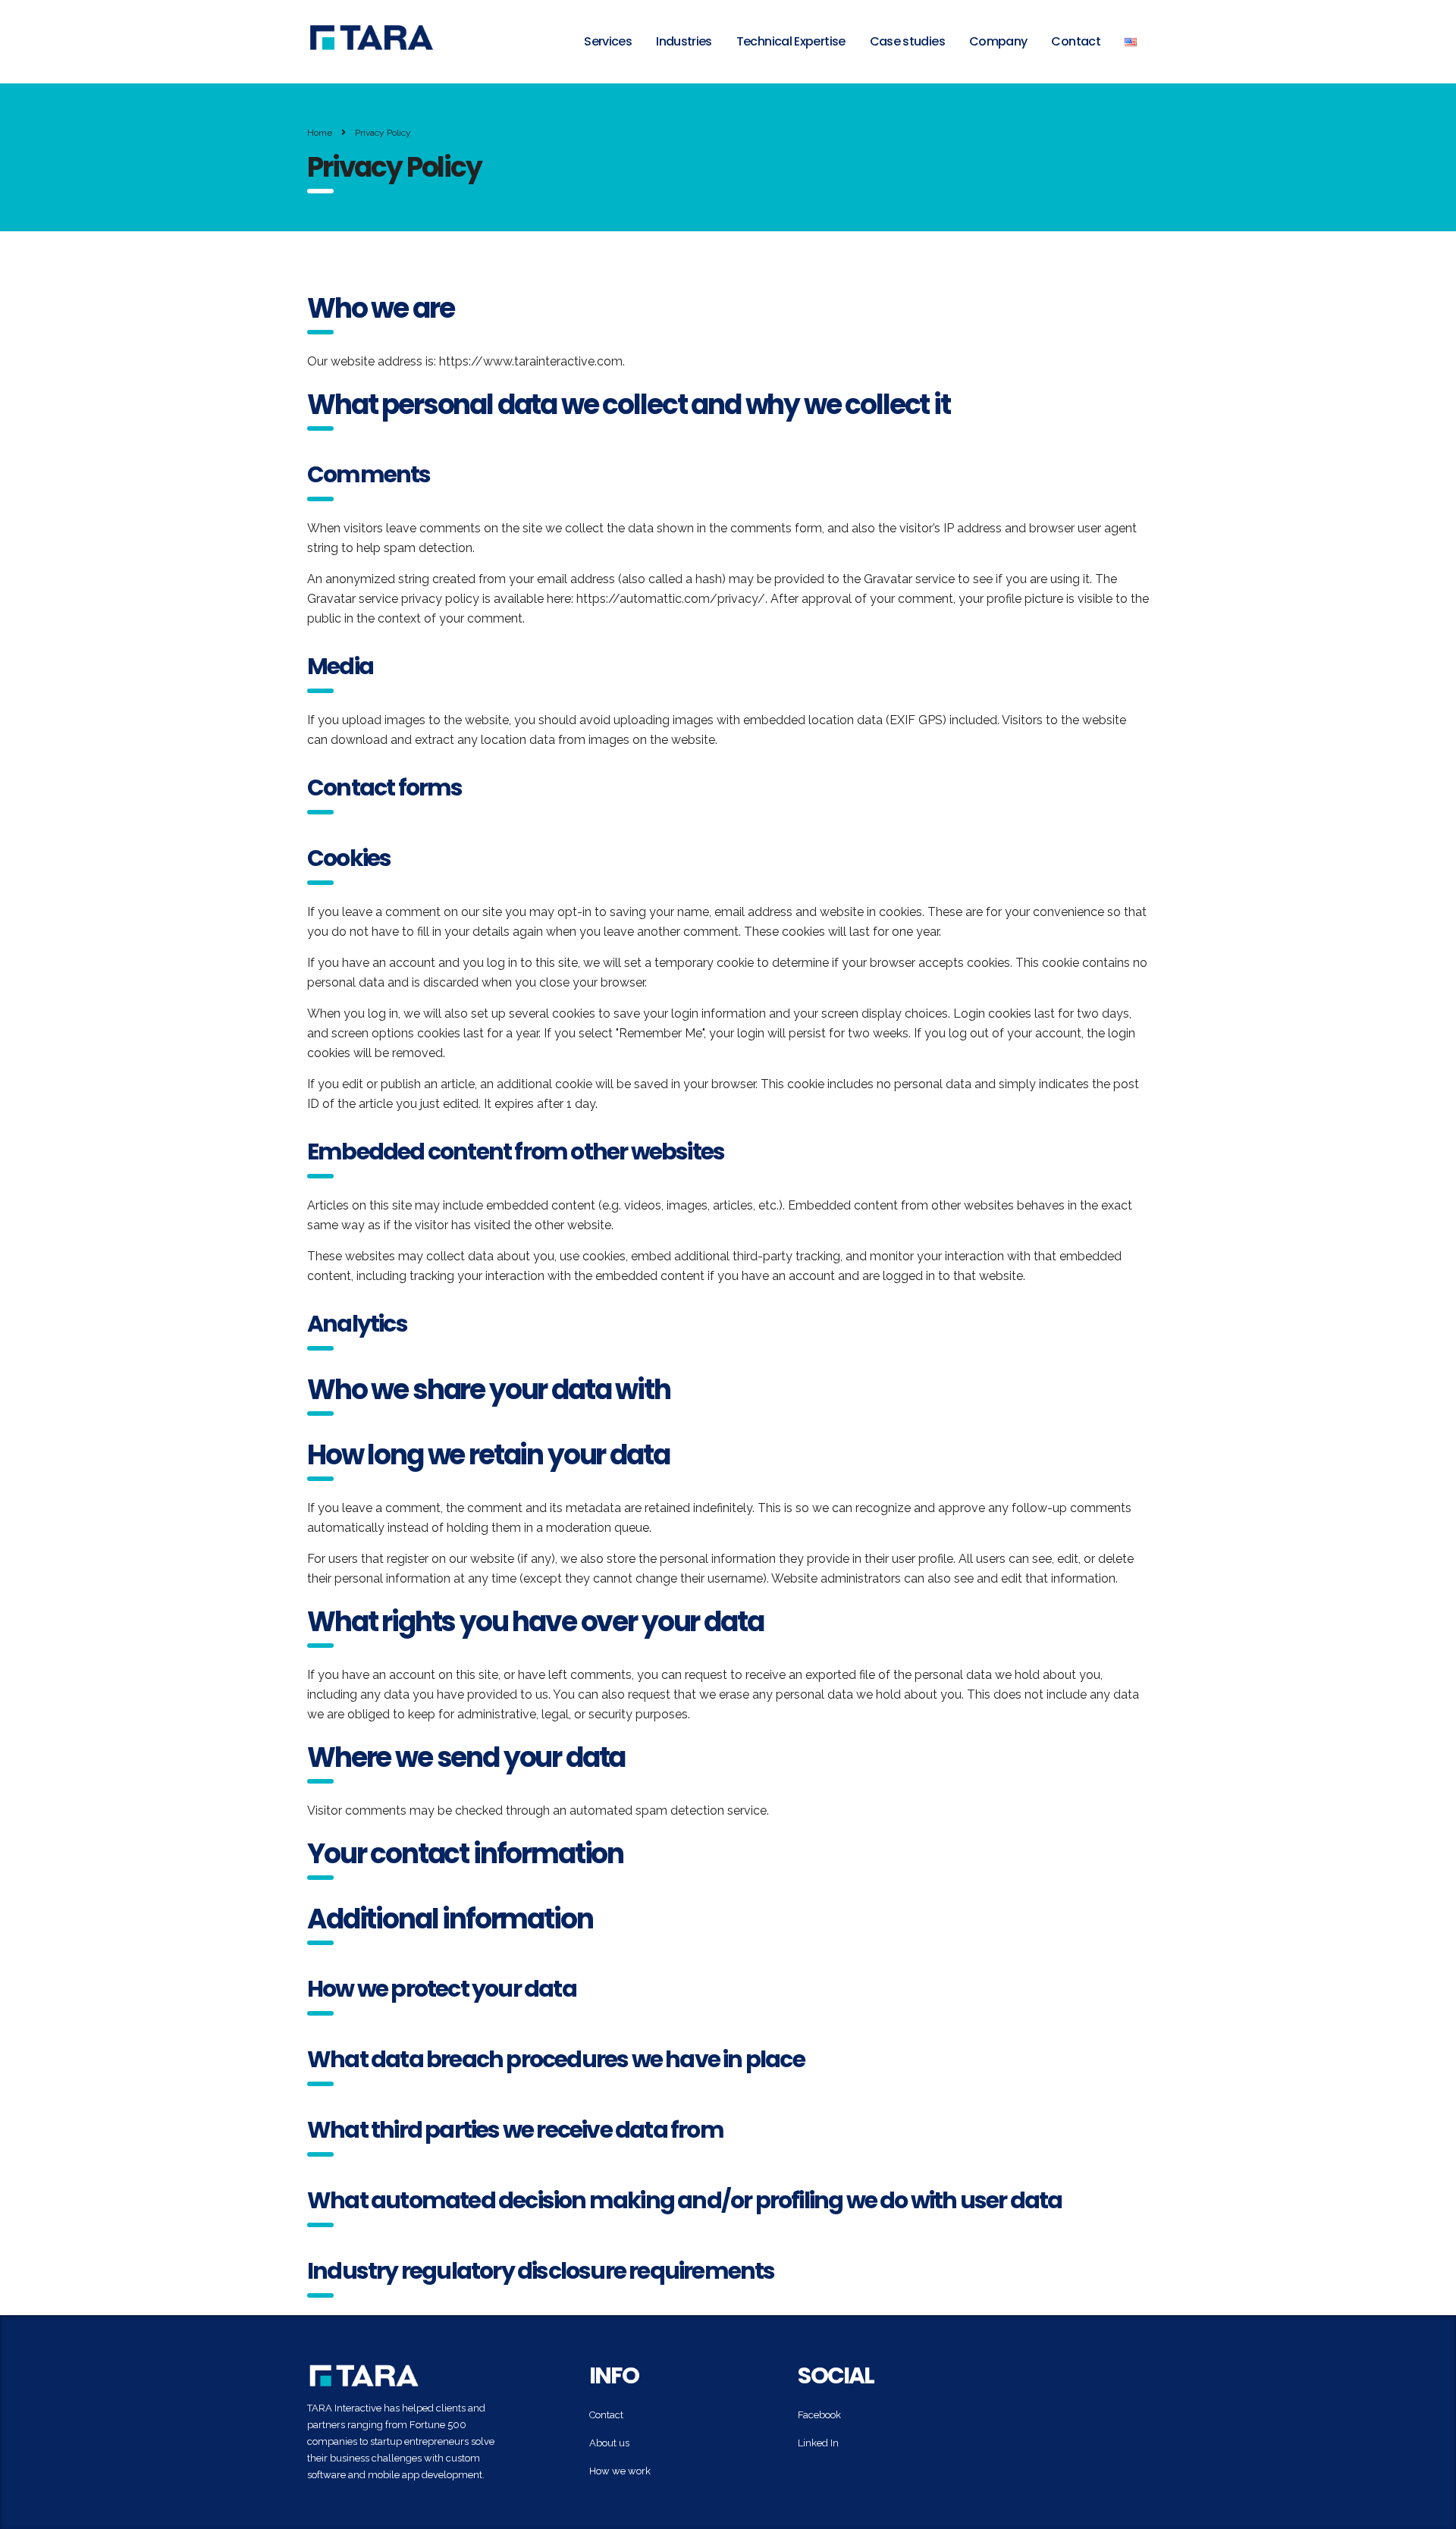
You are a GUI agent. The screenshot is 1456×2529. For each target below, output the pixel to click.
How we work (620, 2471)
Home (320, 133)
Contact (1076, 41)
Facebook (819, 2415)
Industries (684, 41)
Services (608, 41)
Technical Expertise (791, 41)
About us (609, 2443)
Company (998, 41)
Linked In (818, 2443)
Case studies (907, 41)
